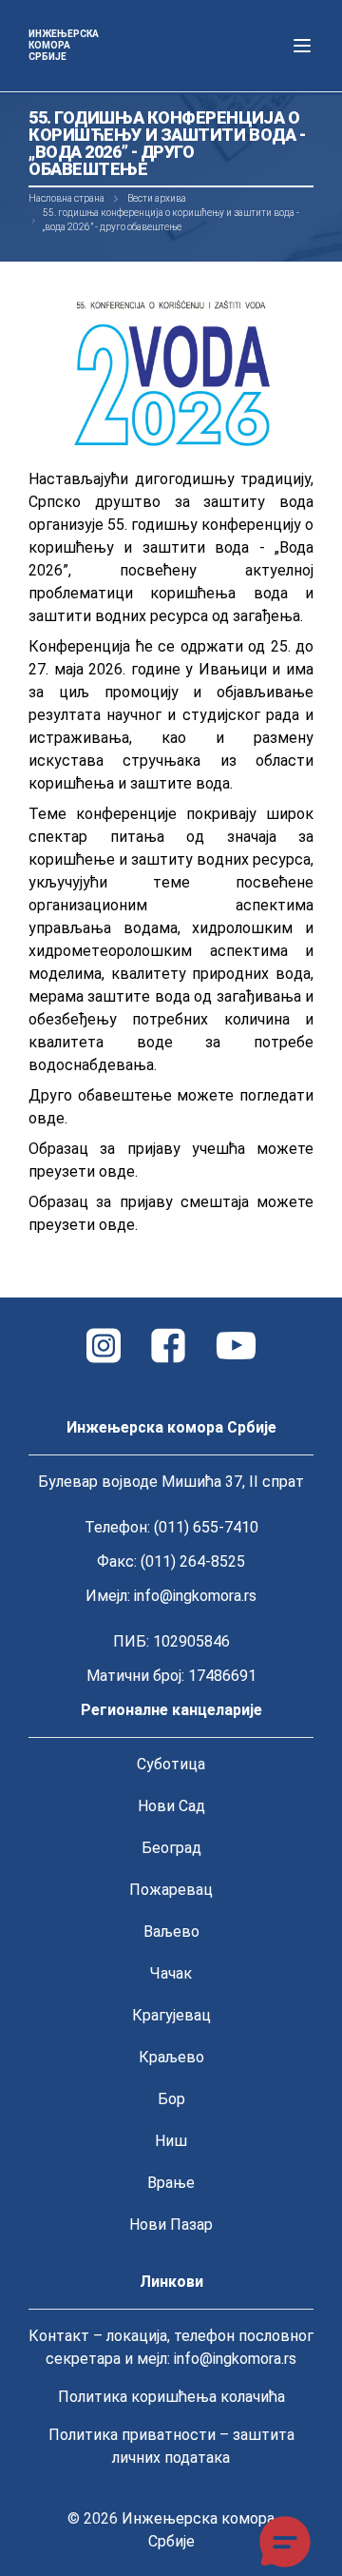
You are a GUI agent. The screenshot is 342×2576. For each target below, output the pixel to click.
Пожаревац (171, 1890)
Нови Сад (171, 1806)
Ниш (171, 2141)
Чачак (171, 1973)
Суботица (171, 1764)
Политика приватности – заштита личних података (171, 2446)
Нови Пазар (171, 2225)
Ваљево (171, 1932)
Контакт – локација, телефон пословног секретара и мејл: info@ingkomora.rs (171, 2347)
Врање (171, 2183)
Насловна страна (66, 198)
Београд (171, 1848)
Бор (171, 2099)
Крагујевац (171, 2015)
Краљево (171, 2057)
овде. (48, 1118)
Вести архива (157, 198)
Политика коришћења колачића (171, 2397)
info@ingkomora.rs (195, 1596)
